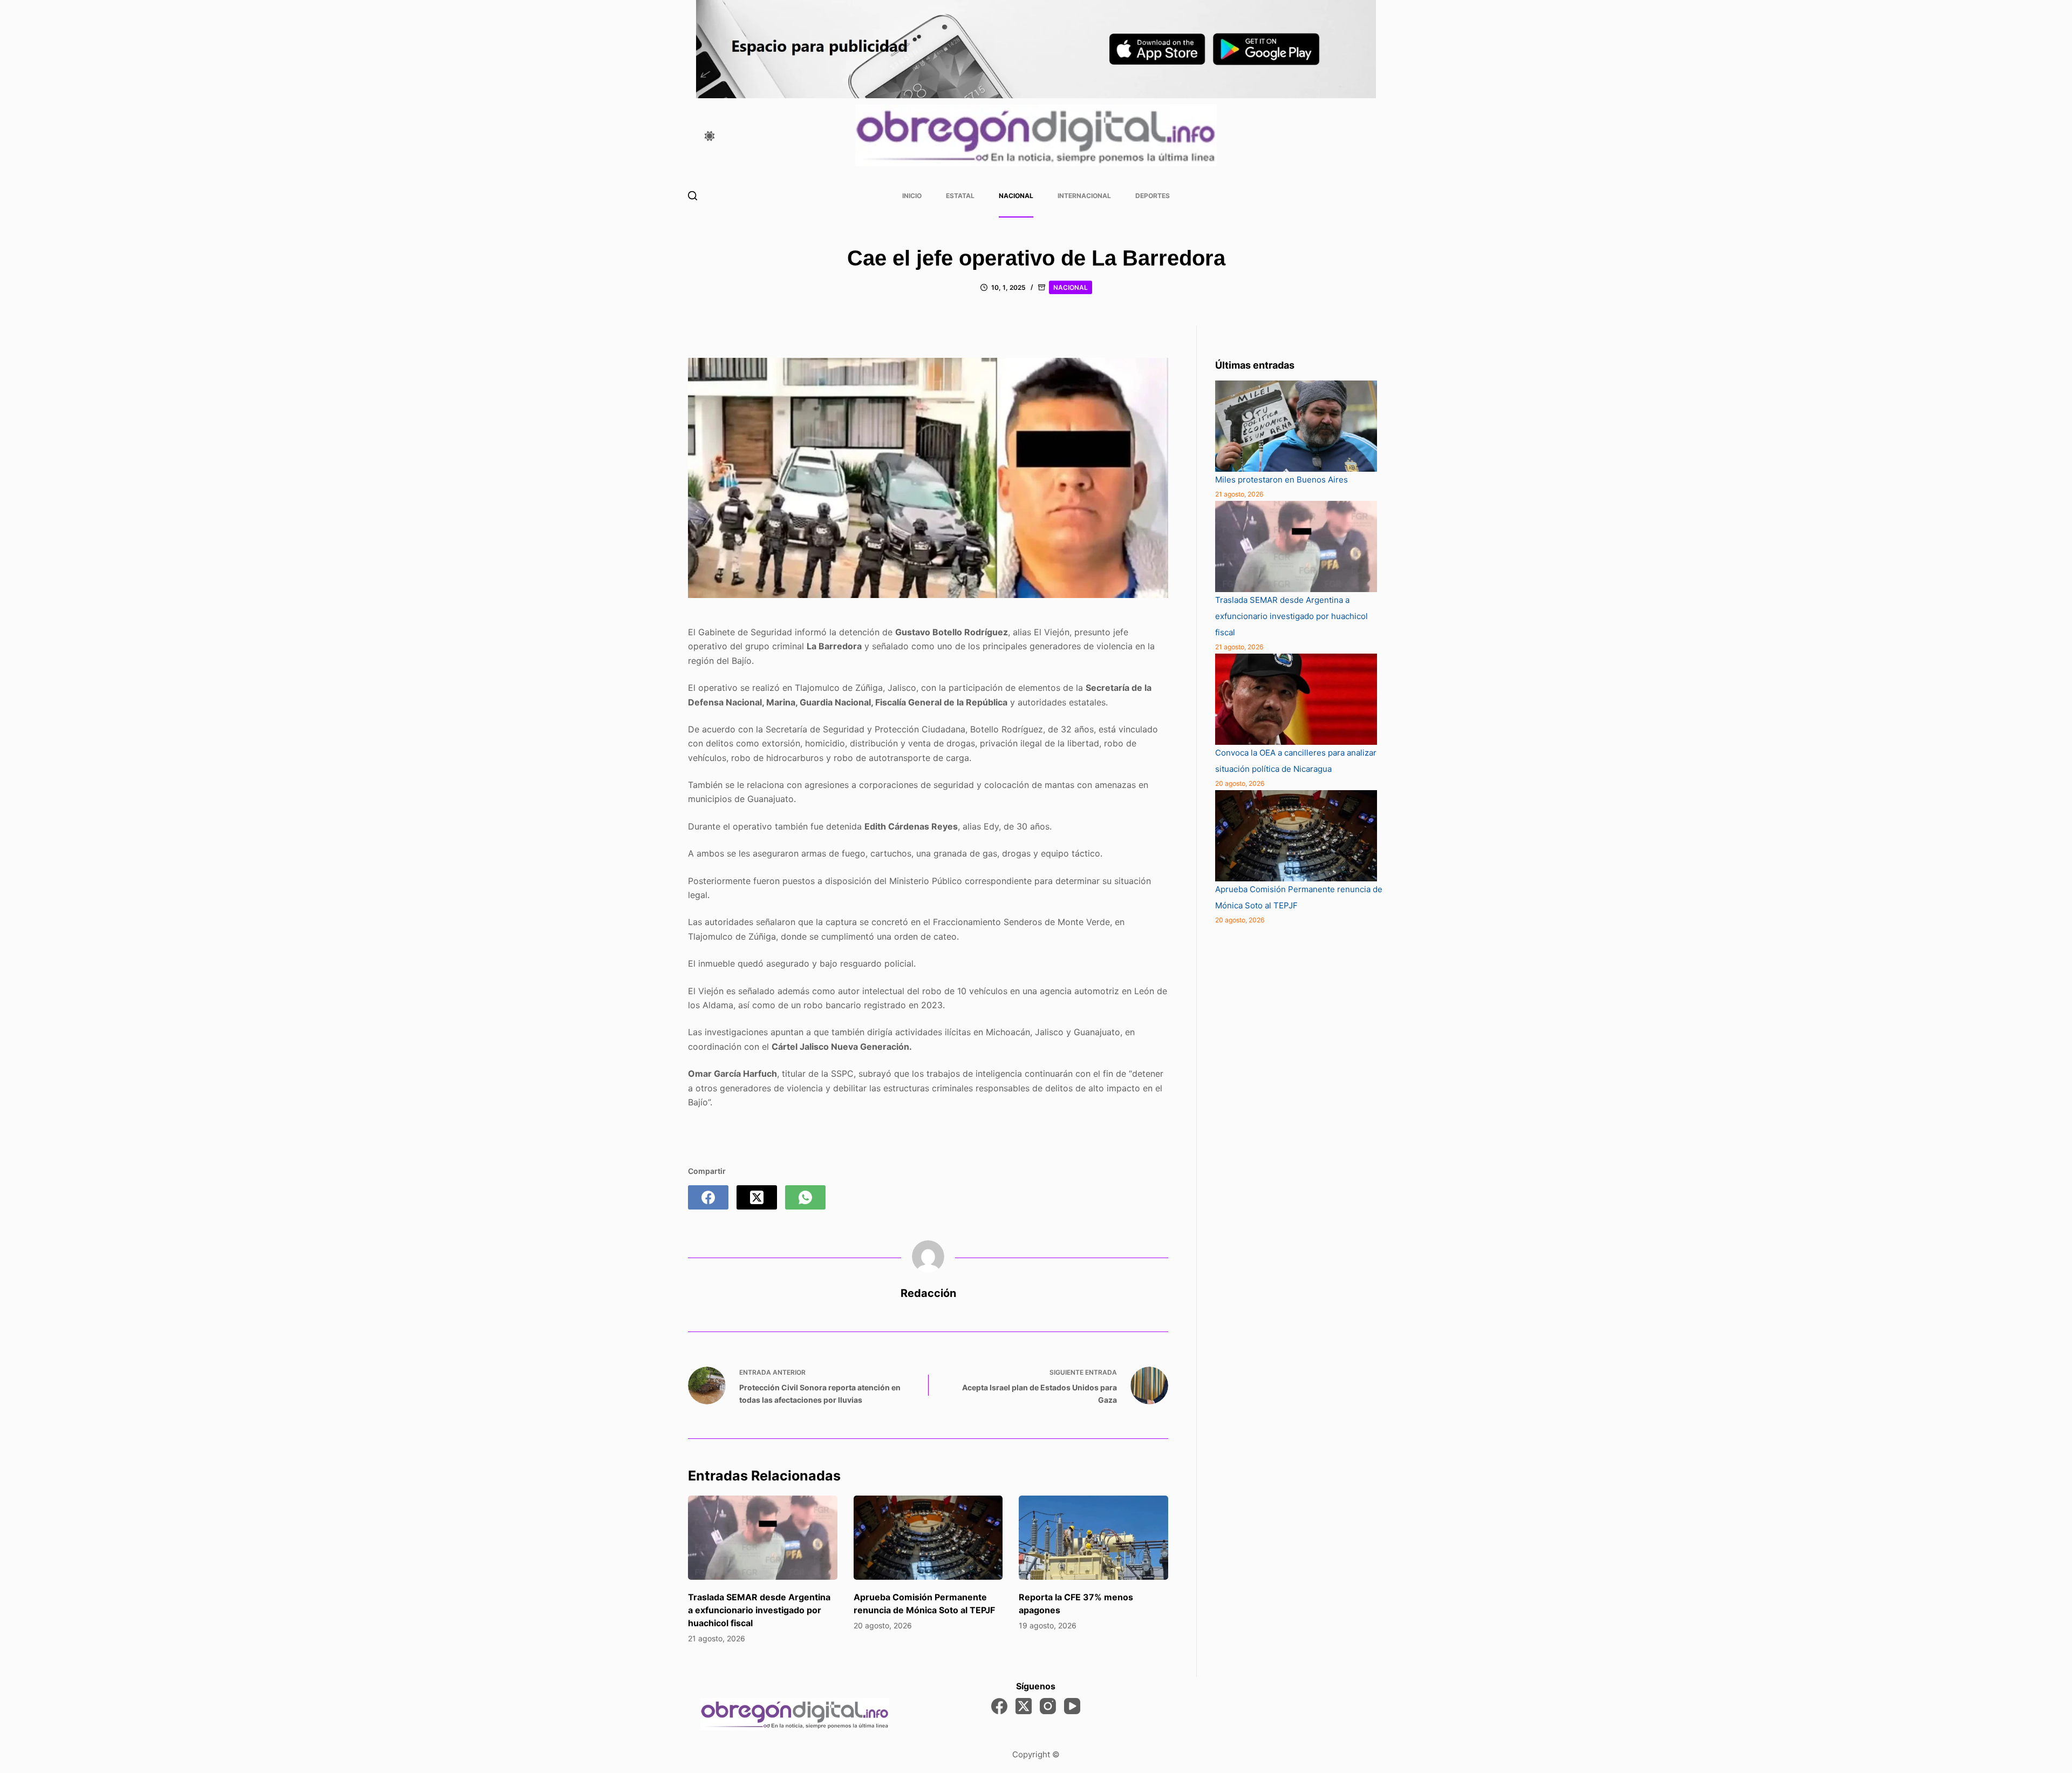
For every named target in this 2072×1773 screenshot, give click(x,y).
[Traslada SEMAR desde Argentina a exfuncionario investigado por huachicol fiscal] (763, 1538)
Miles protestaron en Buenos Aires (1282, 480)
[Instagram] (1048, 1706)
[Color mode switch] (710, 136)
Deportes (1153, 196)
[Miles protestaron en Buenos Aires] (1296, 426)
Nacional (1016, 196)
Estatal (960, 196)
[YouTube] (1072, 1706)
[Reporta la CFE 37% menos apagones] (1093, 1538)
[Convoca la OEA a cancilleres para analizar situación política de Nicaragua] (1296, 699)
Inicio (912, 196)
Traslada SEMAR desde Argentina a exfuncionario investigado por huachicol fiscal (759, 1610)
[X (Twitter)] (757, 1197)
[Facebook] (708, 1197)
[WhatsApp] (805, 1197)
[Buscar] (693, 196)
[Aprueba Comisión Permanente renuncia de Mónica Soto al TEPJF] (928, 1538)
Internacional (1084, 196)
